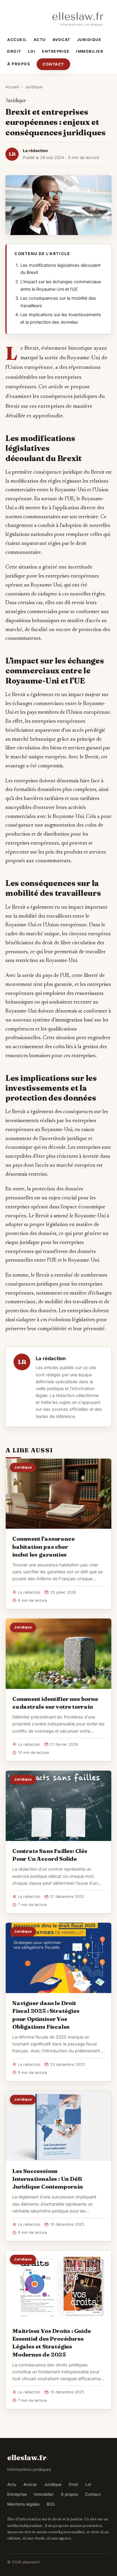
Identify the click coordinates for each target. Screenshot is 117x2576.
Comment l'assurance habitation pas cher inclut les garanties (43, 1546)
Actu (40, 40)
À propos (19, 64)
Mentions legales (23, 2504)
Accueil (17, 40)
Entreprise (56, 51)
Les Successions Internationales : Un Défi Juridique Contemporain (48, 2179)
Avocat (61, 40)
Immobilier (90, 51)
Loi (32, 51)
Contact (53, 64)
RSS (51, 2504)
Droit (14, 51)
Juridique (89, 40)
